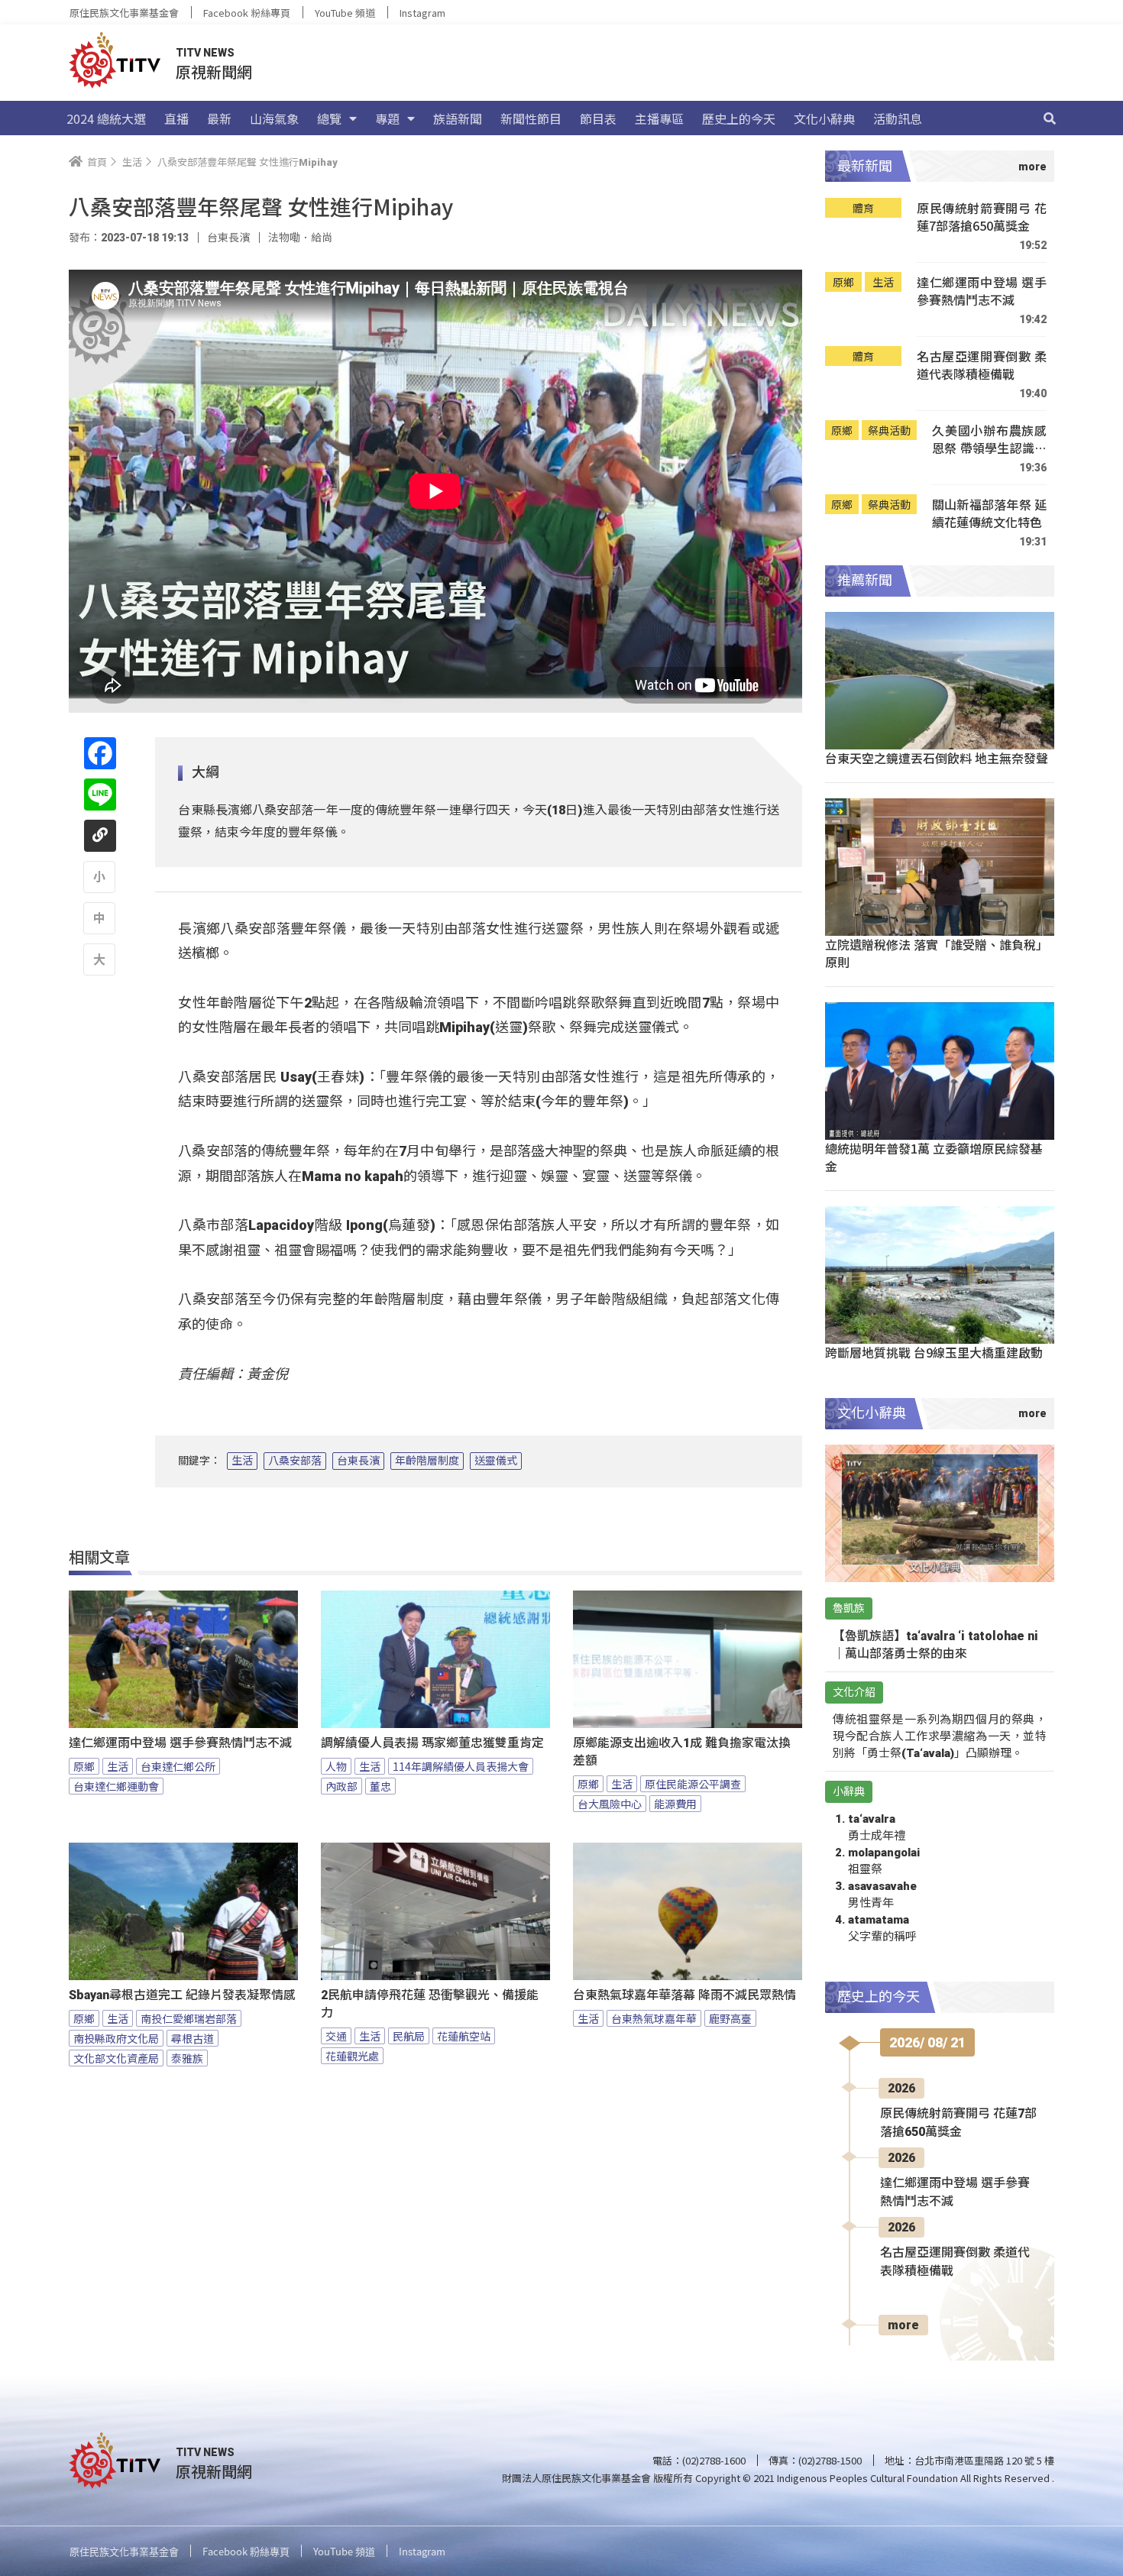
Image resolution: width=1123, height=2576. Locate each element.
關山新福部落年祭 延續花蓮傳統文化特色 (989, 514)
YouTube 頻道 (345, 13)
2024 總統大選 (106, 118)
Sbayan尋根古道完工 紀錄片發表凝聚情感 (182, 1995)
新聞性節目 (531, 118)
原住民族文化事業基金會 (124, 13)
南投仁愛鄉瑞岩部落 (189, 2018)
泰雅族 (187, 2058)
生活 (242, 1461)
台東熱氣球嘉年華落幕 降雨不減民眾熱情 (684, 1995)
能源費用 (675, 1804)
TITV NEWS (205, 53)
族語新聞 (458, 118)
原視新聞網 (214, 71)
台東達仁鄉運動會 (116, 1786)
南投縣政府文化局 (116, 2038)
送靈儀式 (496, 1461)
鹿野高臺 (730, 2018)
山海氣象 (274, 118)
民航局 (409, 2036)
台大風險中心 (610, 1804)
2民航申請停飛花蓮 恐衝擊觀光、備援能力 (430, 2004)
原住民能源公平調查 (693, 1784)
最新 (219, 118)
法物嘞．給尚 (300, 238)
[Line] (100, 794)
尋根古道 (193, 2038)
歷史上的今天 (739, 118)
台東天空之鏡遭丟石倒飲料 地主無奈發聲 (937, 758)
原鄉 (84, 1766)
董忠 (380, 1786)
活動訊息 (898, 118)
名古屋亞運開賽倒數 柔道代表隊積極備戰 (982, 366)
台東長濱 (358, 1461)
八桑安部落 (295, 1461)
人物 (336, 1766)
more (903, 2325)
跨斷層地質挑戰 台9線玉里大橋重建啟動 (934, 1352)
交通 (336, 2036)
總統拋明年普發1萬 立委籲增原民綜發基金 (934, 1157)
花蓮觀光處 (352, 2056)
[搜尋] (1050, 118)
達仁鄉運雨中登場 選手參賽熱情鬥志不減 (180, 1743)
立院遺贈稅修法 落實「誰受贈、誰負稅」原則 (937, 953)
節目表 (598, 118)
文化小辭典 (824, 118)
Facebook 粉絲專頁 (247, 13)
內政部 (341, 1786)
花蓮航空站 (464, 2036)
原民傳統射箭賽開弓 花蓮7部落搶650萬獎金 (982, 217)
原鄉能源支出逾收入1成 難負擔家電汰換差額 (682, 1752)
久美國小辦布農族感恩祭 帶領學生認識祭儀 (989, 440)
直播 (176, 118)
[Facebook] (100, 753)
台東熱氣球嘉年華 (654, 2018)
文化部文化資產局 (116, 2058)
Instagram (422, 13)
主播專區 (659, 118)
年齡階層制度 (427, 1461)
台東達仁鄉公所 (178, 1766)
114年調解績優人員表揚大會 (461, 1766)
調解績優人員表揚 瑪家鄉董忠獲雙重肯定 (432, 1743)
